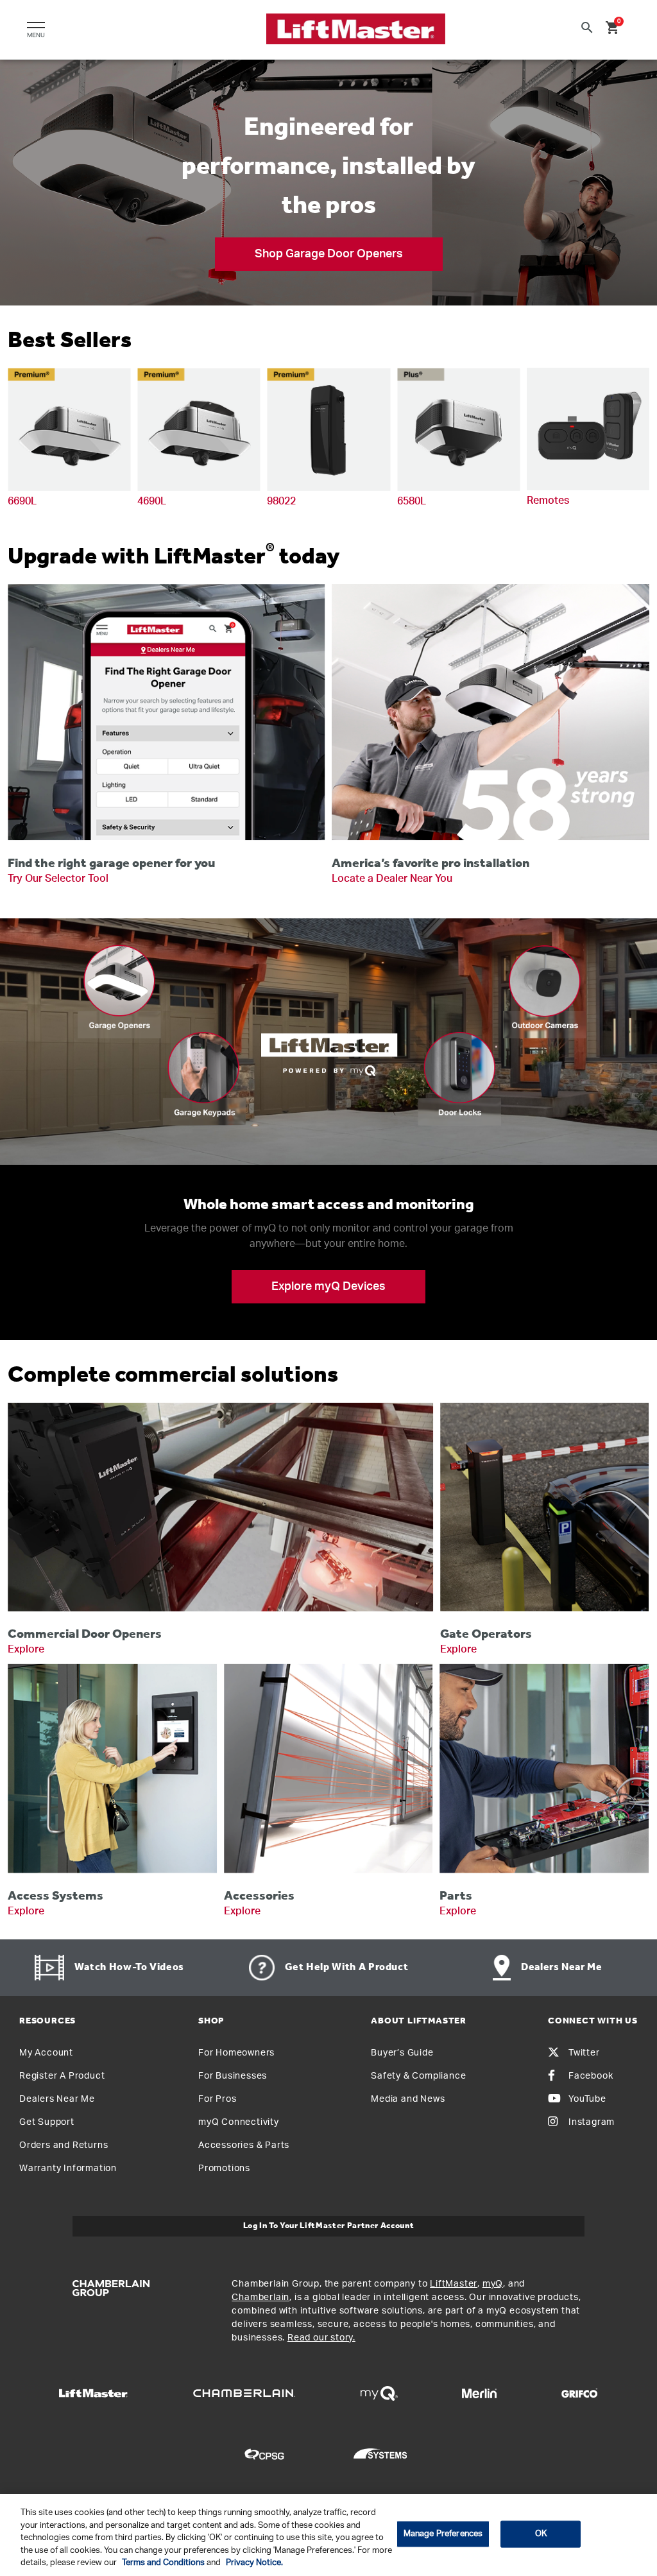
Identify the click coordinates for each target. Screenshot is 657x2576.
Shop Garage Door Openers (329, 254)
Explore (26, 1649)
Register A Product (62, 2076)
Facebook (591, 2076)
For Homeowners (236, 2053)
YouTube (587, 2099)
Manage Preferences (443, 2534)
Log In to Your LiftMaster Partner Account (329, 2226)
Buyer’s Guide (402, 2053)
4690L (152, 501)
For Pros (217, 2099)
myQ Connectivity (239, 2122)
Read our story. (321, 2338)
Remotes (548, 501)
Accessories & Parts (244, 2145)
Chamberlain (260, 2297)
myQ (493, 2284)
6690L (22, 501)
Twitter (584, 2053)
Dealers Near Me (57, 2099)
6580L (412, 501)
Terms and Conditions (163, 2563)
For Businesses (233, 2076)
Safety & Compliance (418, 2076)
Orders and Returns (64, 2145)
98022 (281, 501)
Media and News (408, 2099)
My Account (46, 2053)
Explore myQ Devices (328, 1287)
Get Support (47, 2122)
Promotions (224, 2168)
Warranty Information (68, 2168)
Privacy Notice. (254, 2563)
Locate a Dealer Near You (392, 879)
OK (541, 2534)
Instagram (592, 2122)
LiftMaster (454, 2284)
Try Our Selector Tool (58, 879)
